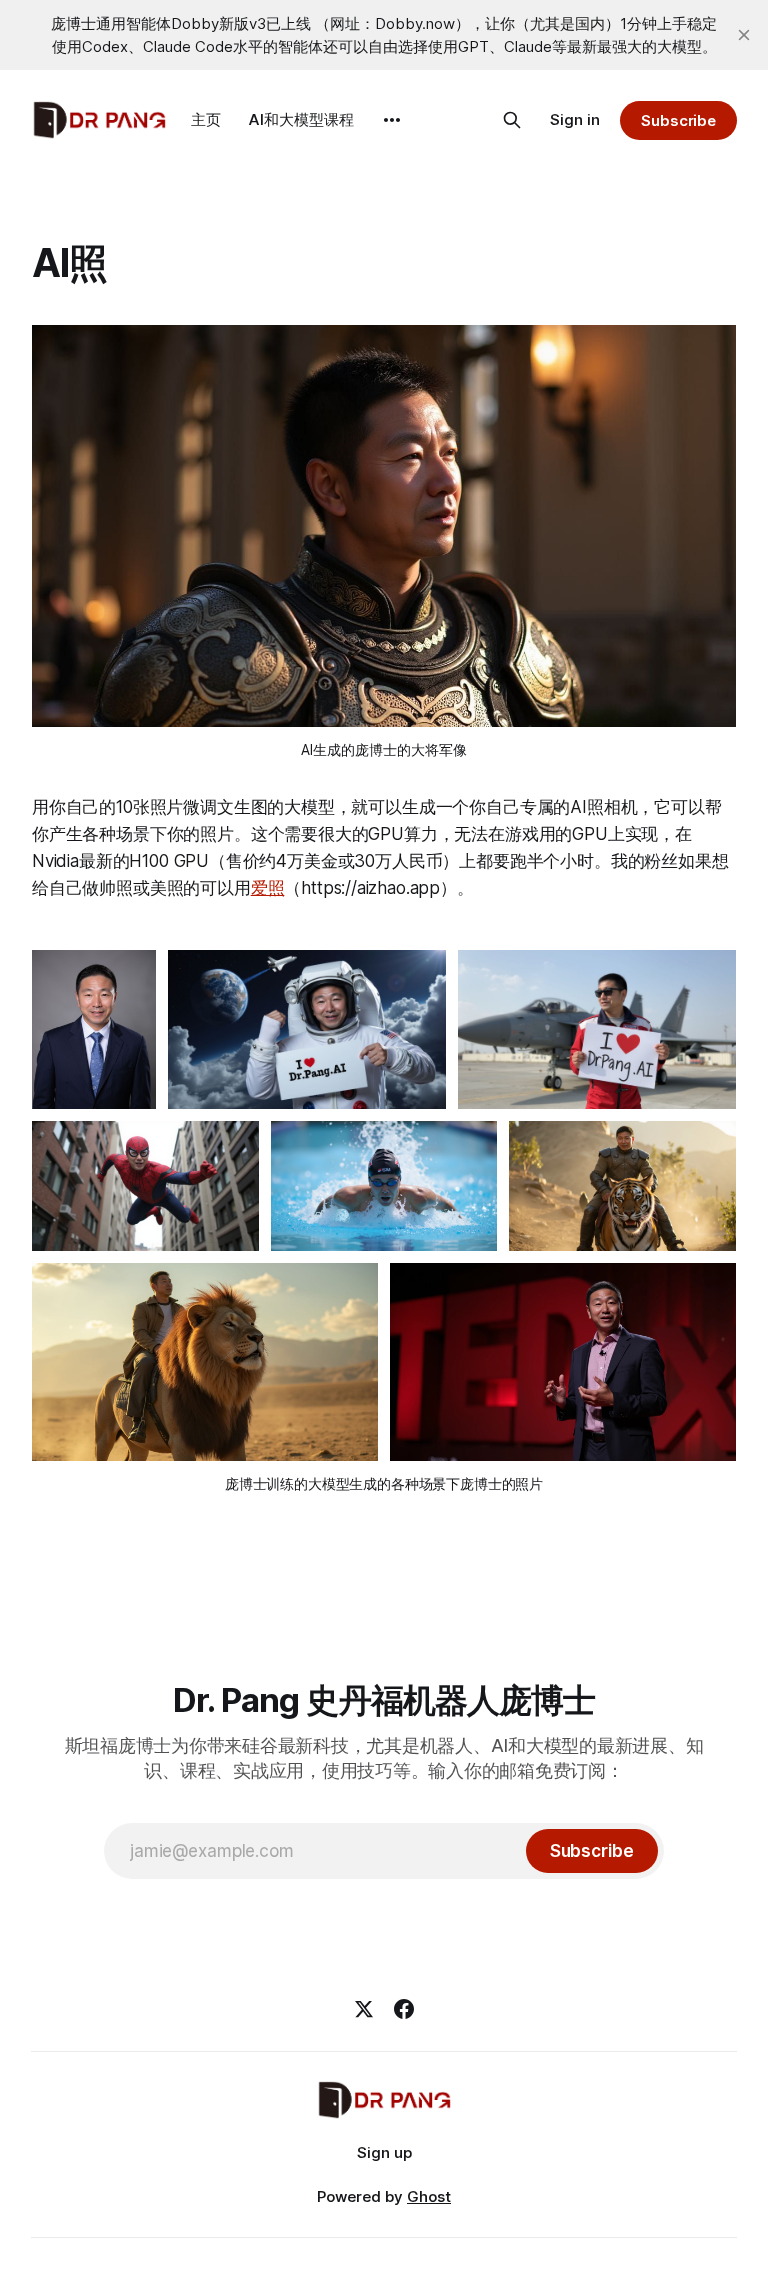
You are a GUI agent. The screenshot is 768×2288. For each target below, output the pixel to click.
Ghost (429, 2196)
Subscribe (678, 120)
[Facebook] (404, 2009)
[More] (392, 120)
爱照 (268, 888)
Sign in (575, 119)
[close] (744, 35)
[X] (364, 2009)
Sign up (384, 2152)
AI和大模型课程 (301, 119)
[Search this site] (512, 120)
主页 (206, 119)
